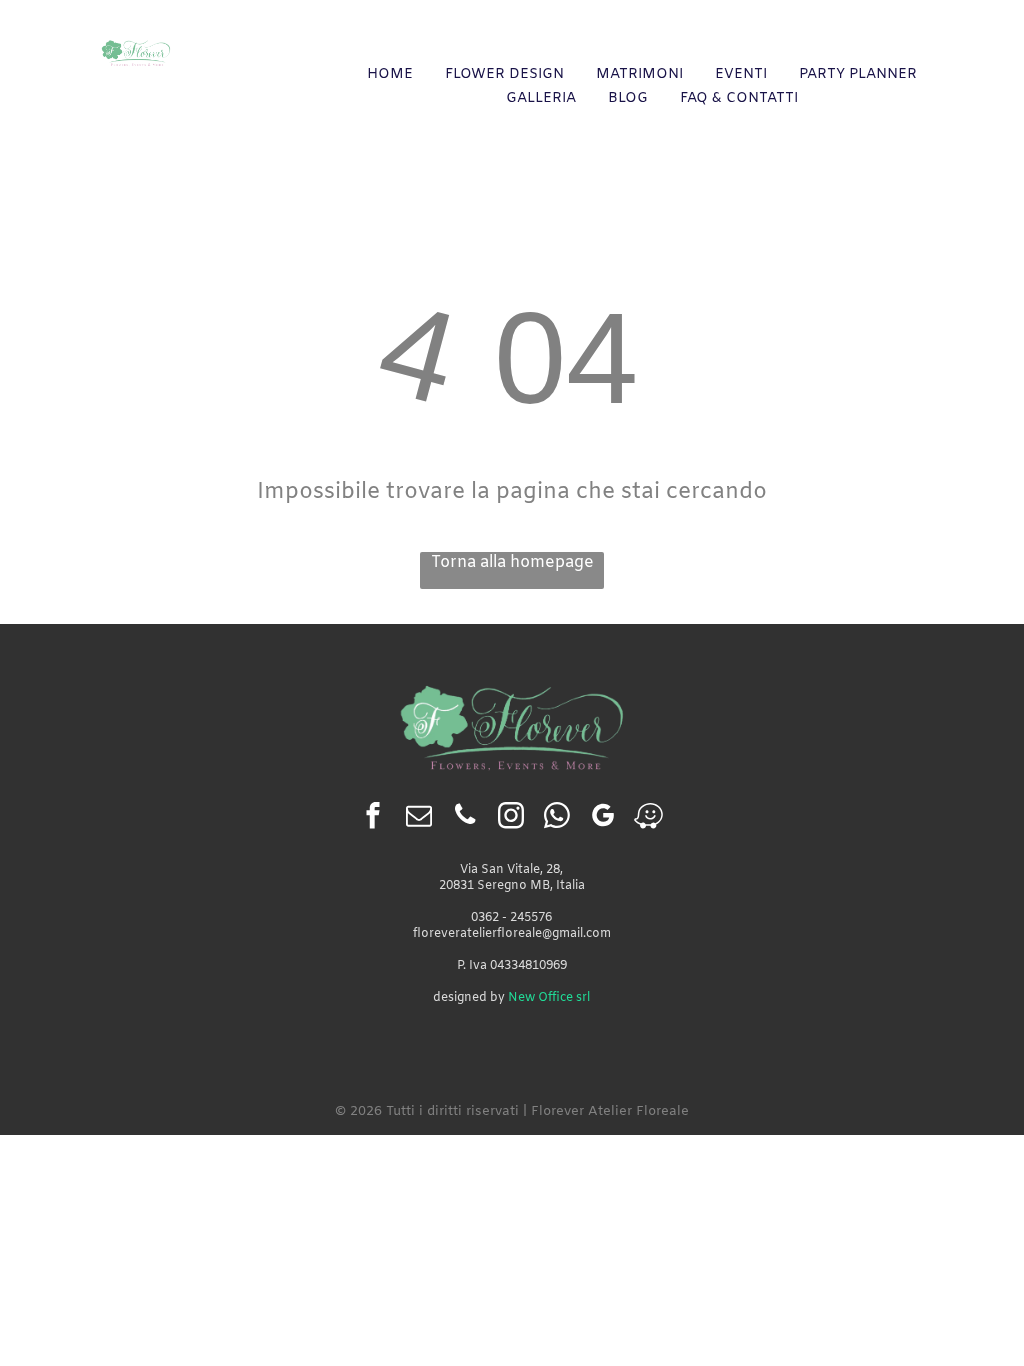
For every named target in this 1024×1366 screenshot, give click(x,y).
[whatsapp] (556, 818)
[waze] (648, 818)
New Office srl (549, 998)
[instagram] (510, 818)
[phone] (464, 818)
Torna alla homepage (512, 562)
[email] (418, 818)
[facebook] (372, 818)
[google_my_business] (602, 818)
